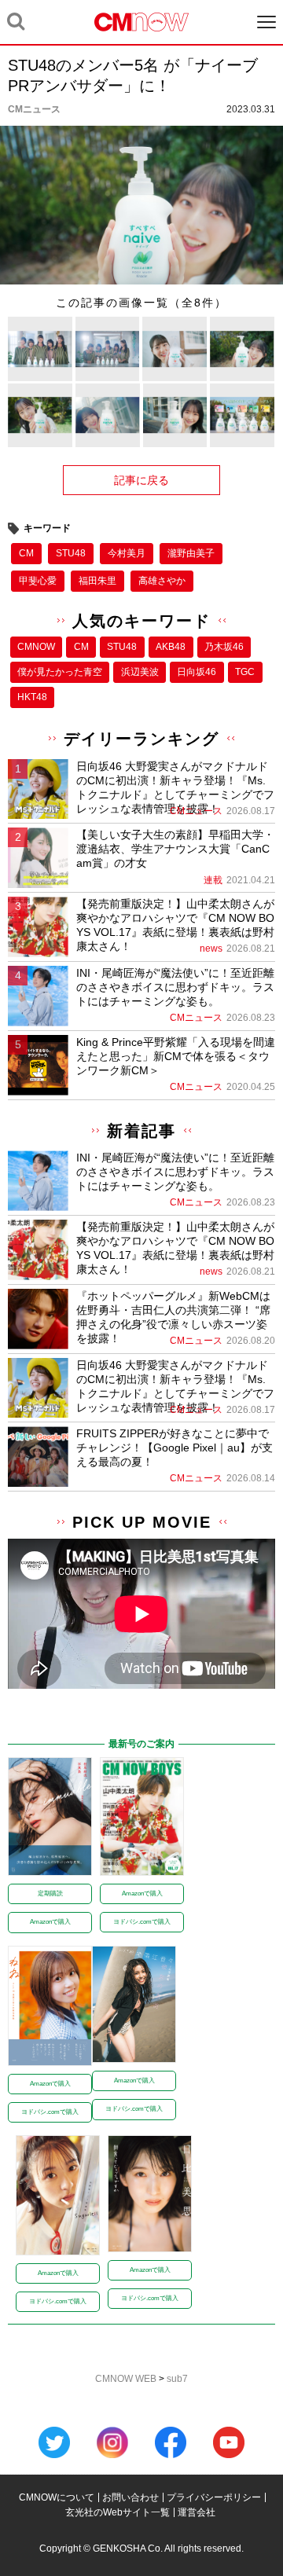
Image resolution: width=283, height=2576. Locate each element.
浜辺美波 (140, 672)
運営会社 (197, 2512)
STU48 (71, 553)
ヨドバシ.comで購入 (142, 1922)
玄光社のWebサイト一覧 (118, 2512)
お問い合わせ (130, 2497)
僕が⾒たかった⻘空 (60, 672)
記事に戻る (141, 480)
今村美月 (127, 553)
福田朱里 (97, 581)
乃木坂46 (224, 647)
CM (26, 553)
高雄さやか (162, 581)
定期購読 (50, 1893)
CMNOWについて (57, 2497)
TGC (245, 672)
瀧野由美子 (191, 553)
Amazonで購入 (50, 1922)
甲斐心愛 (38, 581)
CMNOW (36, 647)
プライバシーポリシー (214, 2497)
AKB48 (171, 647)
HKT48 (32, 697)
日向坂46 (197, 672)
